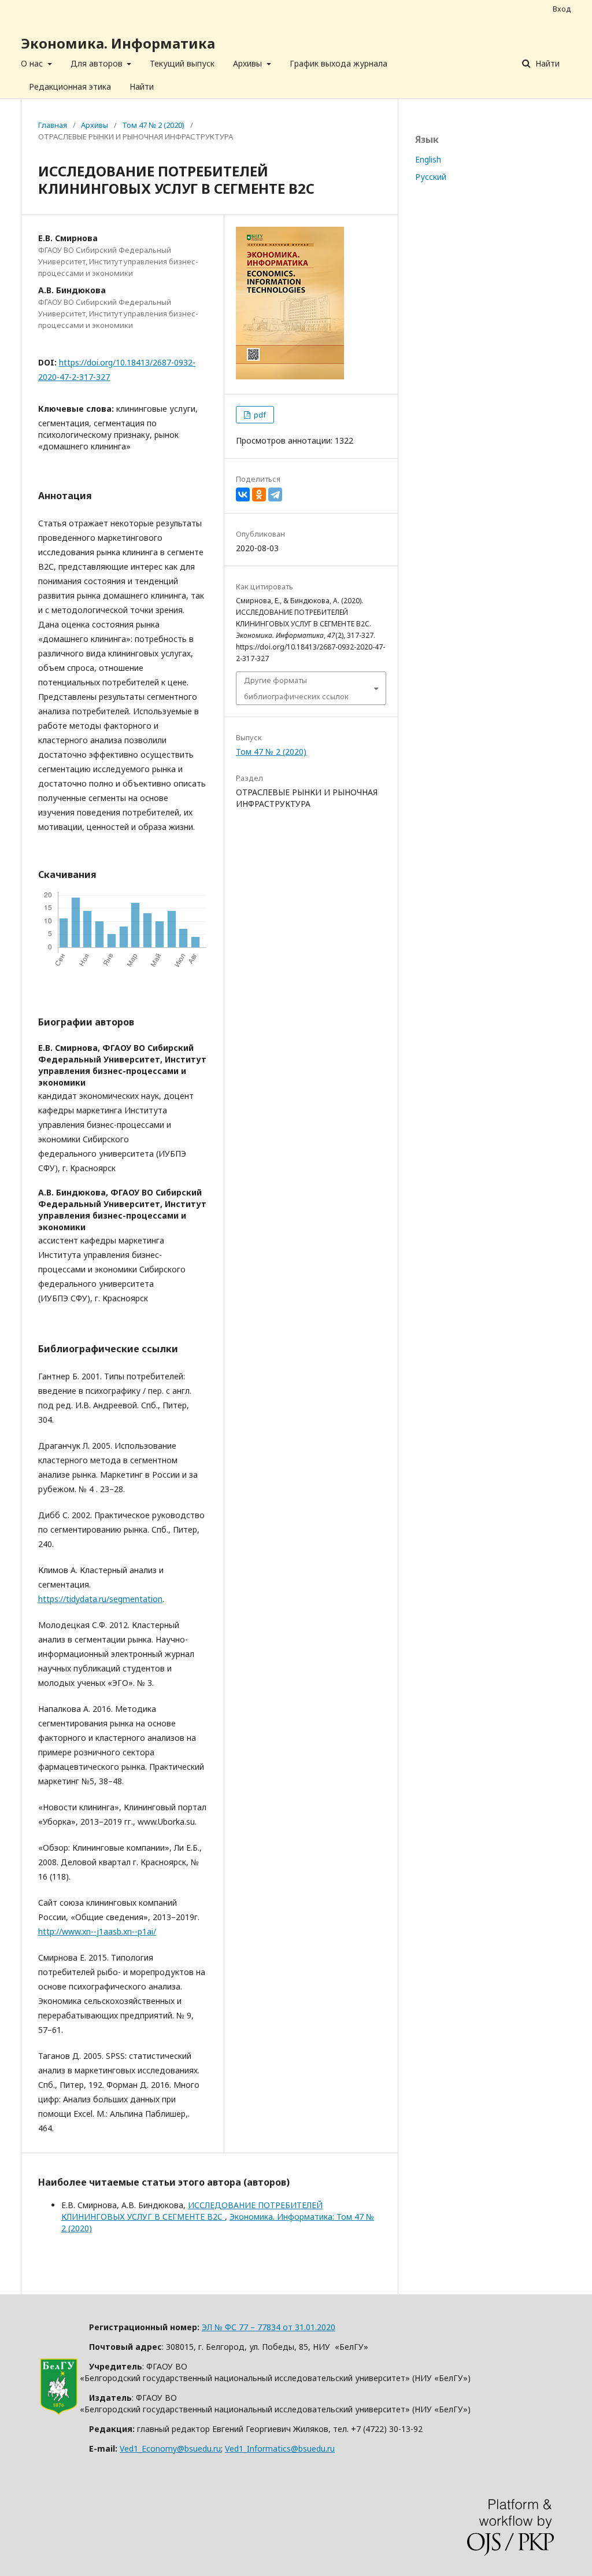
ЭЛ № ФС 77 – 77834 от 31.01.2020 (269, 2327)
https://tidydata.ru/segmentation (100, 1599)
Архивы (249, 63)
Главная (53, 125)
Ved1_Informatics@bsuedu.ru (280, 2448)
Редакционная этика (70, 86)
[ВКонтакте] (243, 494)
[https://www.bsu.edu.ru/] (59, 2412)
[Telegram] (275, 494)
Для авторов (98, 63)
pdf (259, 415)
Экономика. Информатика (118, 43)
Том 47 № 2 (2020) (153, 125)
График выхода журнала (338, 63)
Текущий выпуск (182, 63)
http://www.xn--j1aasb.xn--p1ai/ (97, 1931)
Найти (142, 86)
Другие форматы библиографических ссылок (296, 688)
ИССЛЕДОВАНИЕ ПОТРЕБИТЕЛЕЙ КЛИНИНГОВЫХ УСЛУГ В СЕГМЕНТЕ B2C (192, 2211)
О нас (33, 63)
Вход (562, 9)
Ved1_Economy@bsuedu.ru (170, 2448)
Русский (431, 177)
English (428, 159)
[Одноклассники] (259, 494)
